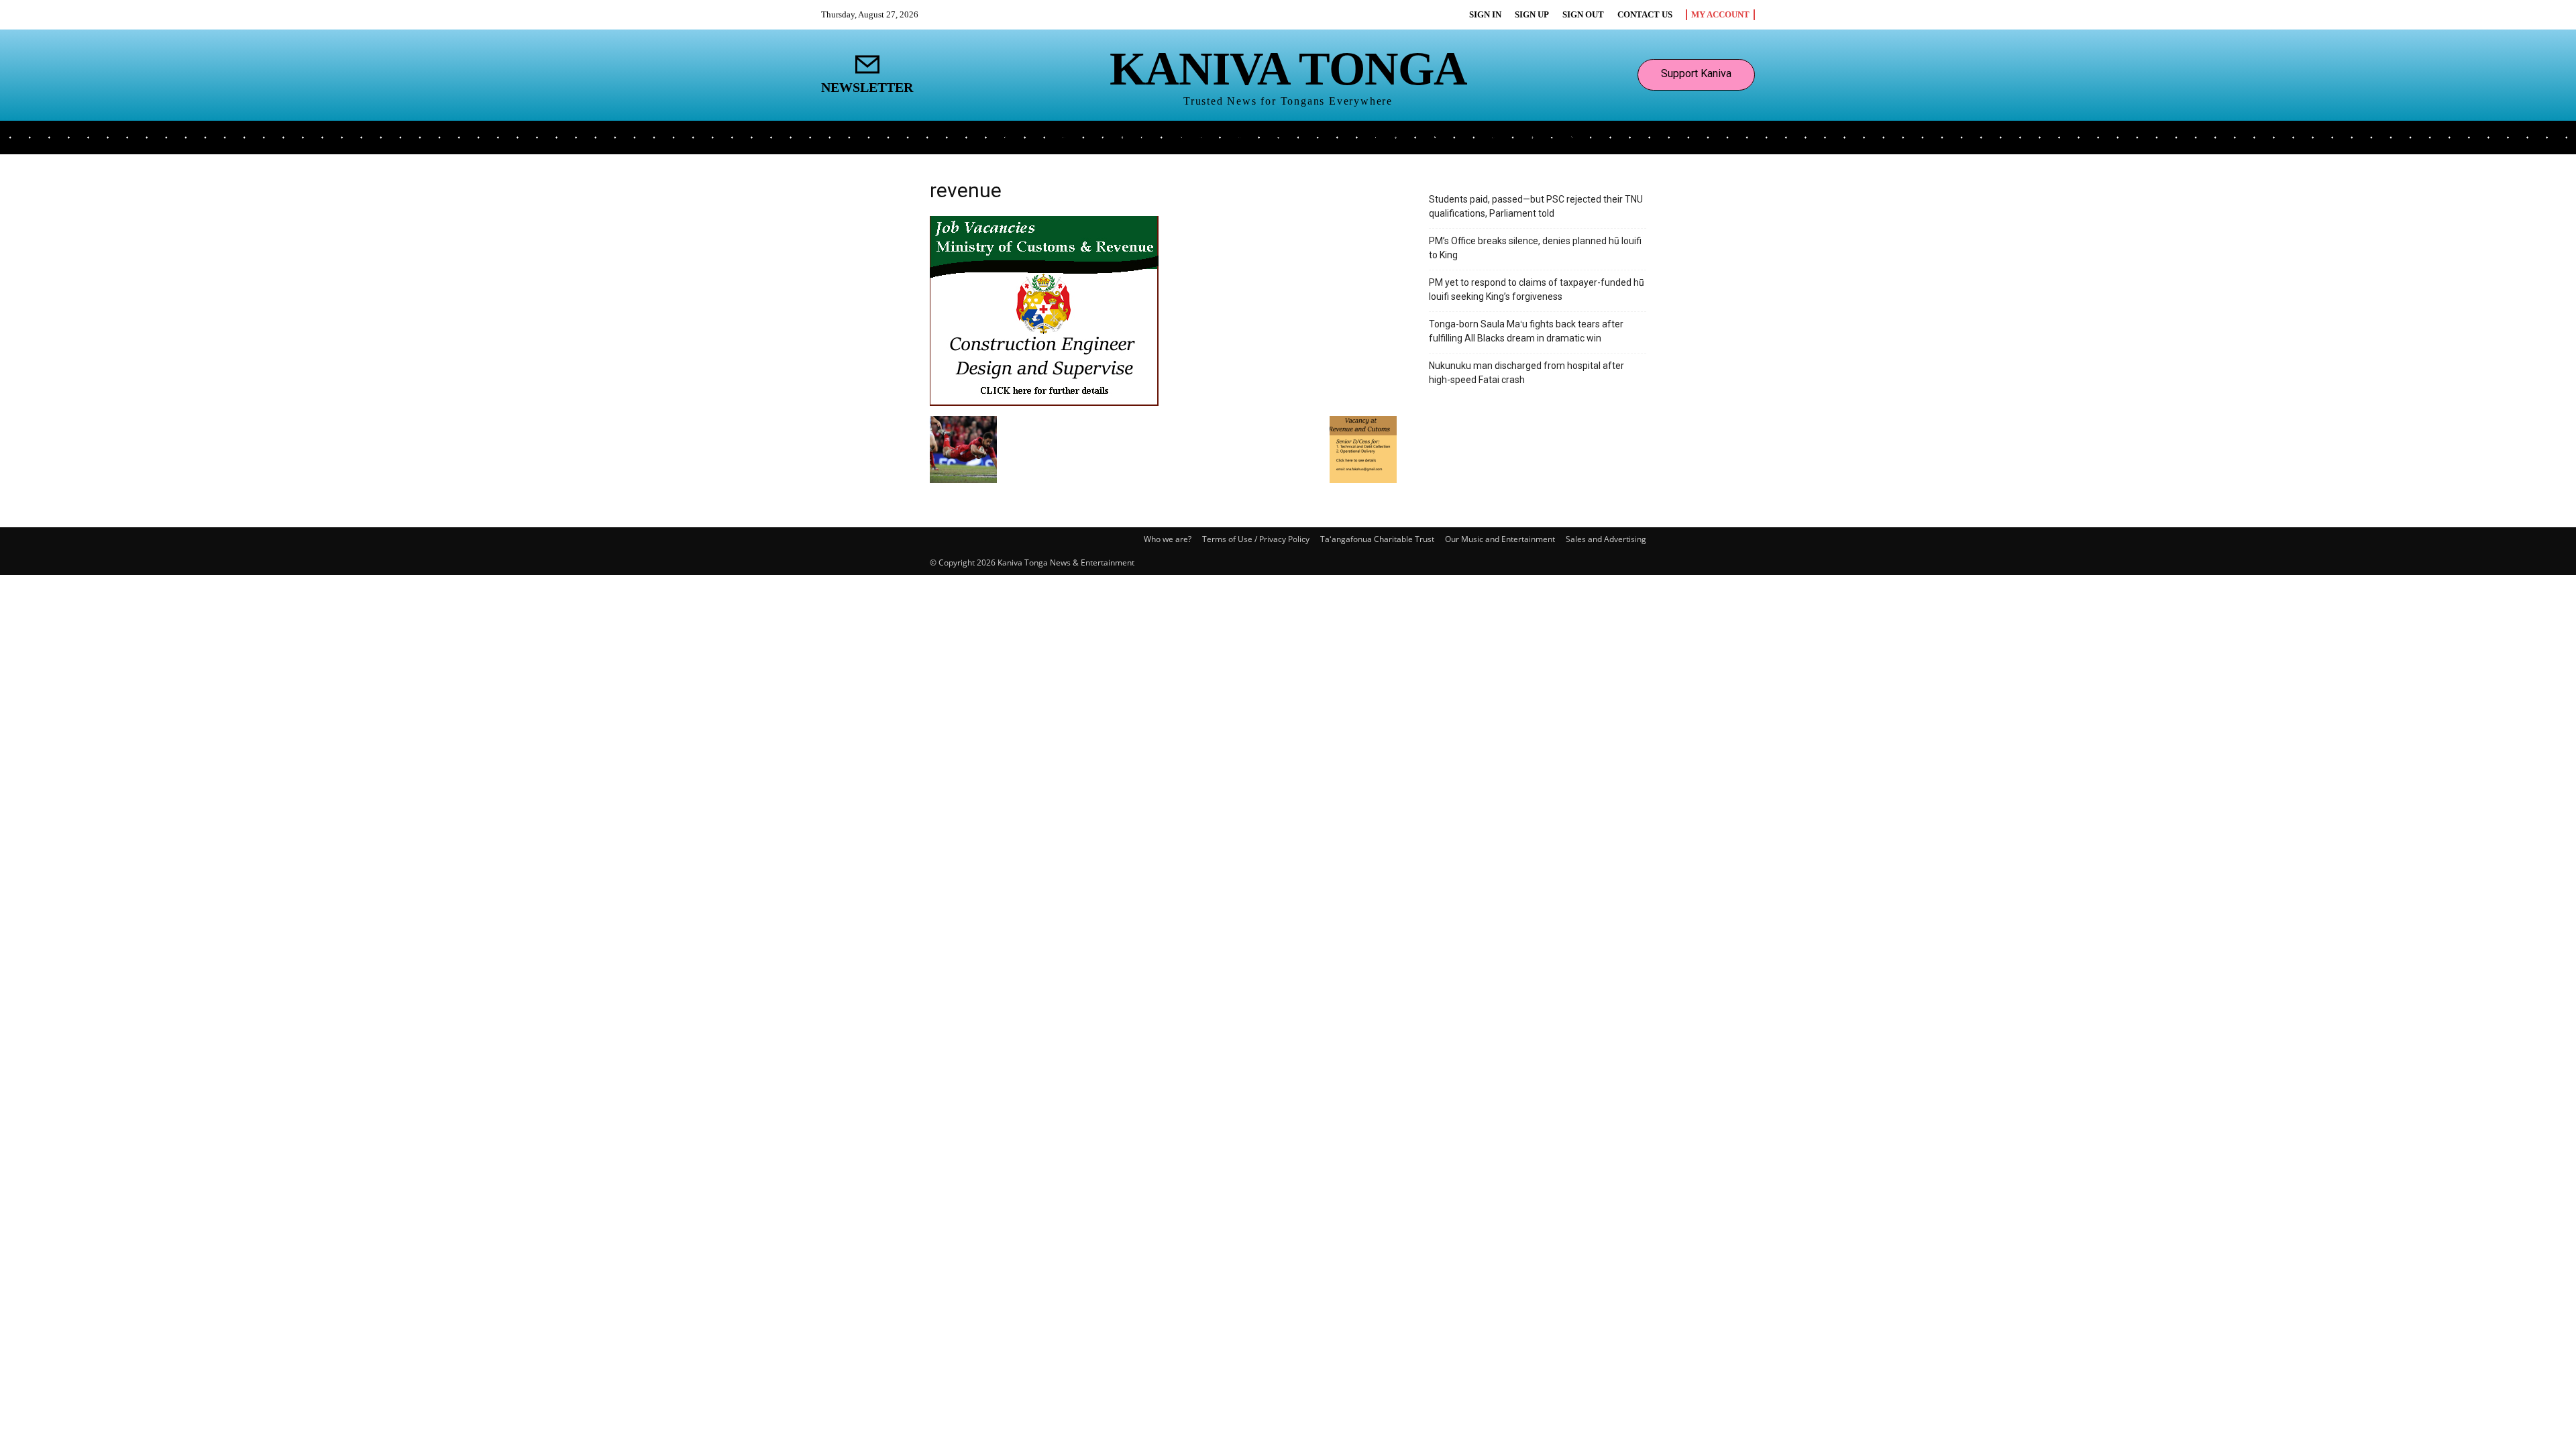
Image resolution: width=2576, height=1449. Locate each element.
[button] (1598, 136)
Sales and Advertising (1606, 539)
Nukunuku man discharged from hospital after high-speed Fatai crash (1526, 373)
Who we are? (1168, 539)
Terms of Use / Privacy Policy (1256, 539)
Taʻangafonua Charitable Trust (1377, 539)
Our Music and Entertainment (1500, 539)
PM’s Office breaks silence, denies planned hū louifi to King (1535, 248)
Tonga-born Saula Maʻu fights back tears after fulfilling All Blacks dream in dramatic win (1526, 331)
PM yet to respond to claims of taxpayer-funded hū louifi (1537, 289)
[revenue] (1044, 402)
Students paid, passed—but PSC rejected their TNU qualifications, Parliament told (1536, 206)
